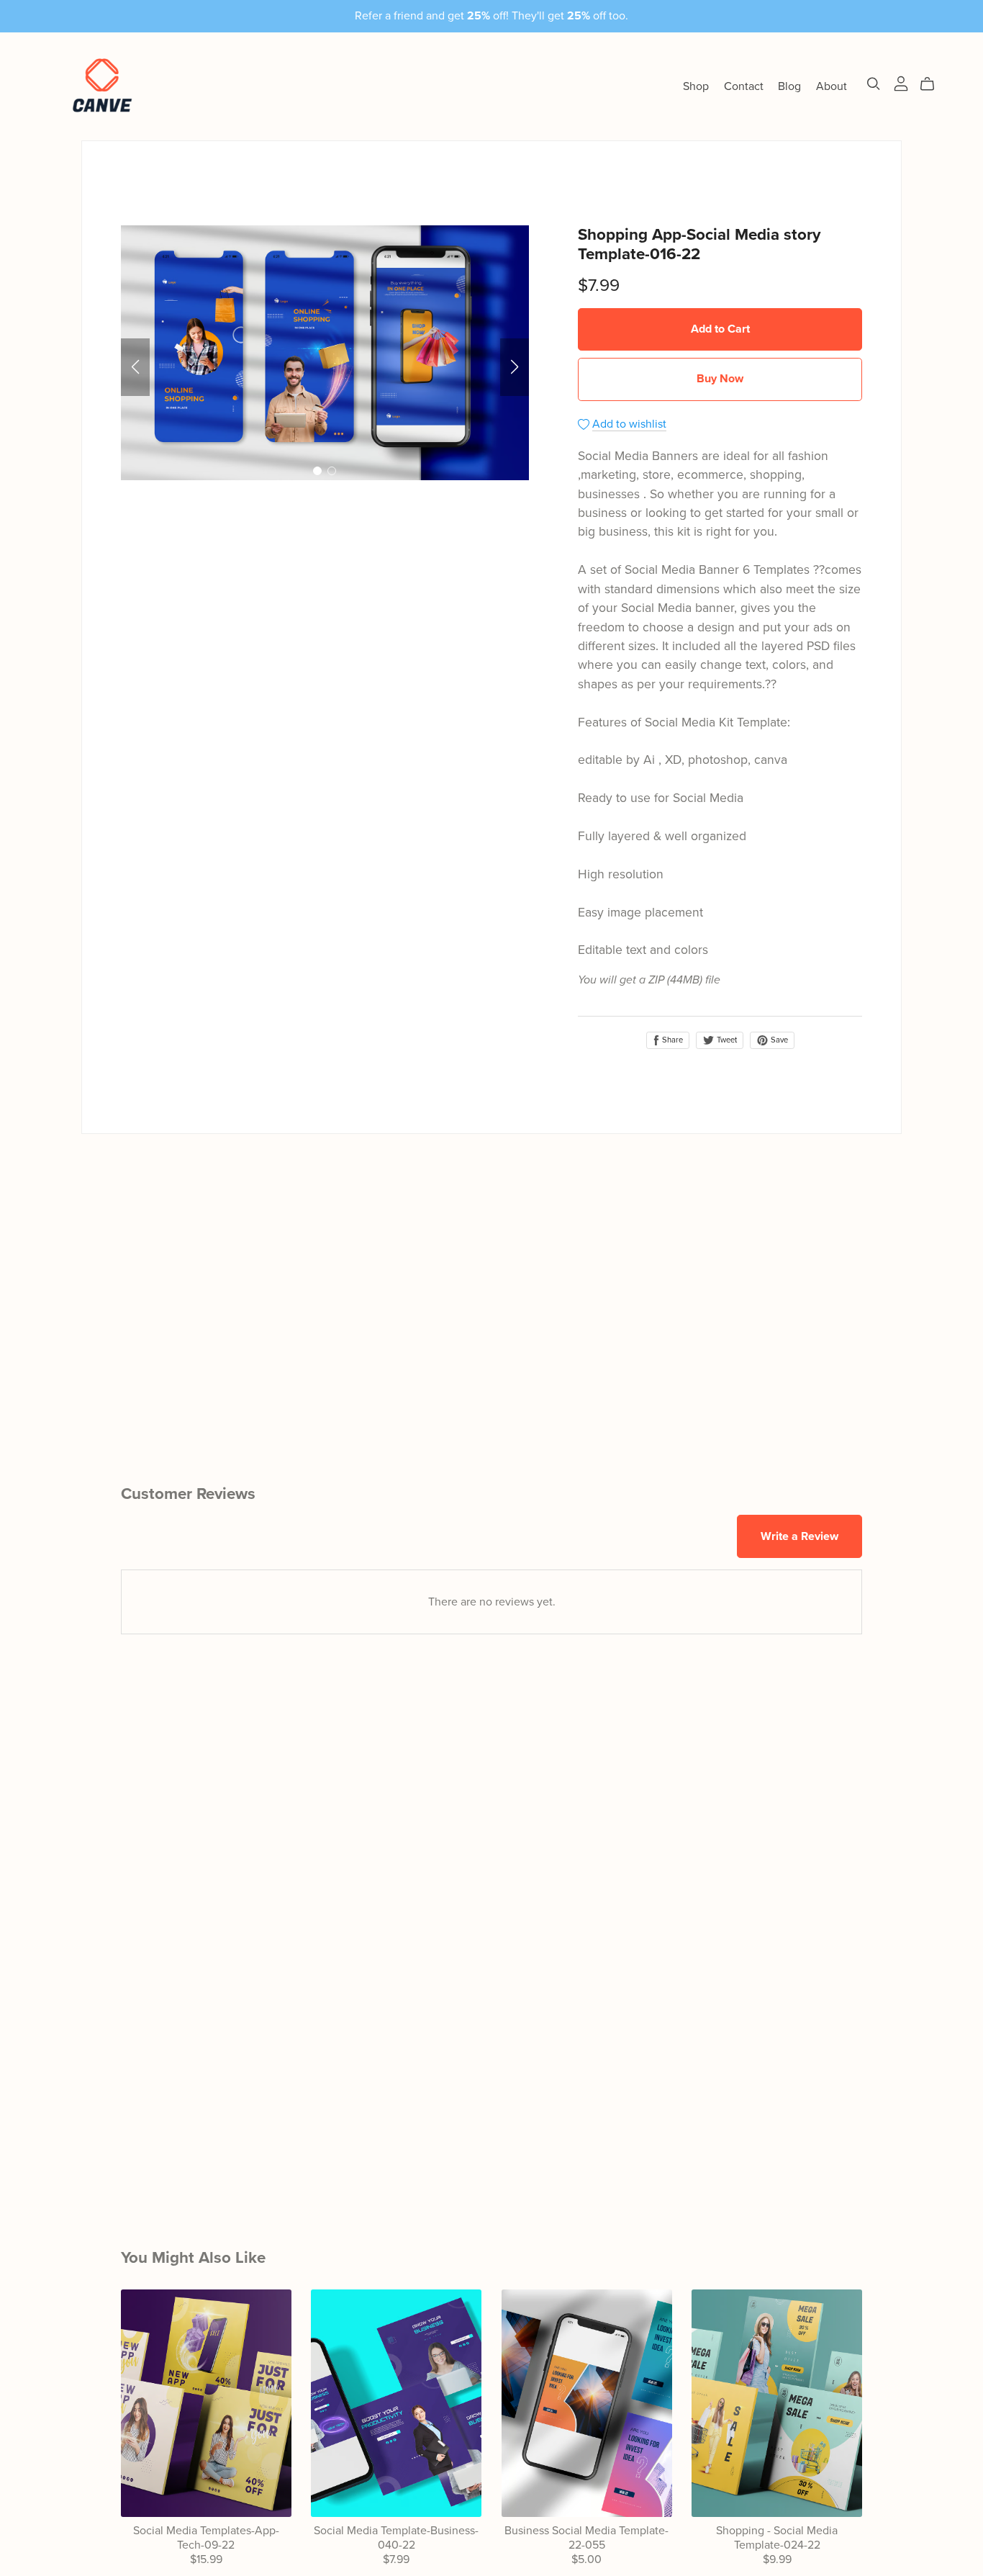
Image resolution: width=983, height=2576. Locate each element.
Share (671, 1040)
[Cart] (933, 84)
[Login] (901, 83)
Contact (744, 86)
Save (778, 1040)
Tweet (726, 1040)
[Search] (874, 84)
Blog (789, 86)
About (832, 86)
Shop (696, 86)
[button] (135, 367)
